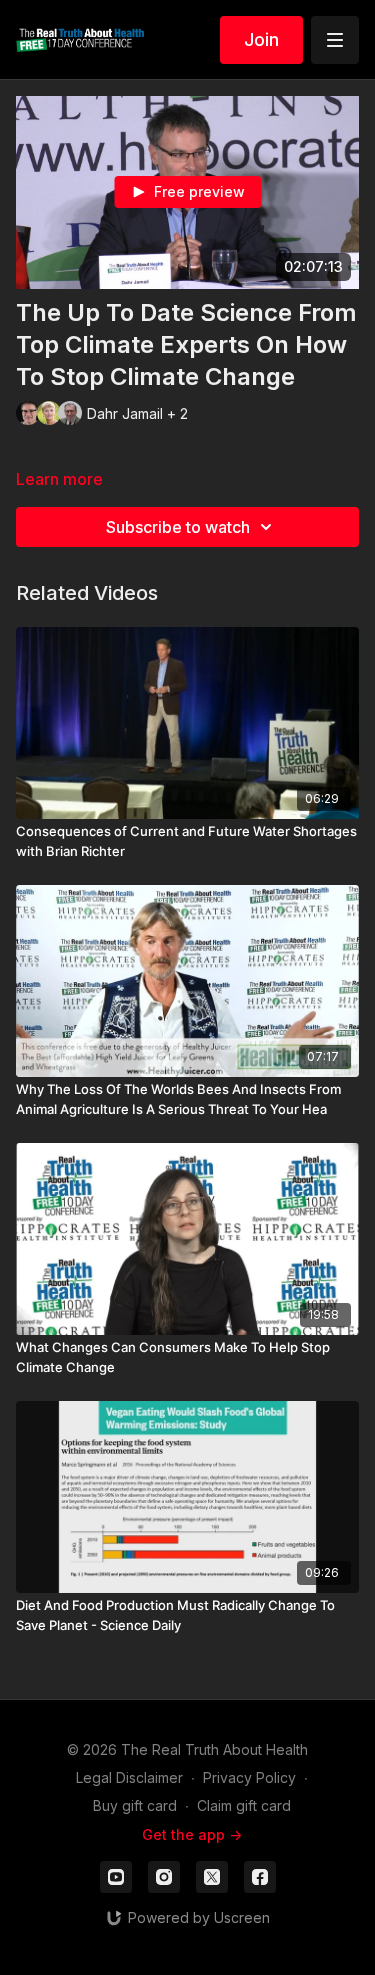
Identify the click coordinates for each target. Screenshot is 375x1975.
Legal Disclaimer (129, 1777)
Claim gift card (244, 1805)
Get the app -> (192, 1834)
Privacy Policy (249, 1777)
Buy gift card (135, 1805)
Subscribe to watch (178, 527)
